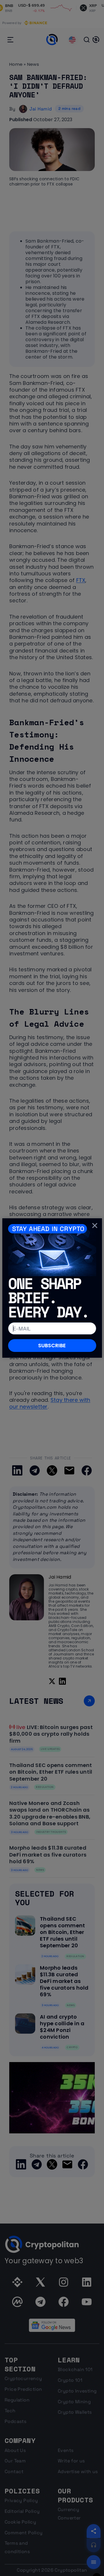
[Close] (95, 1225)
